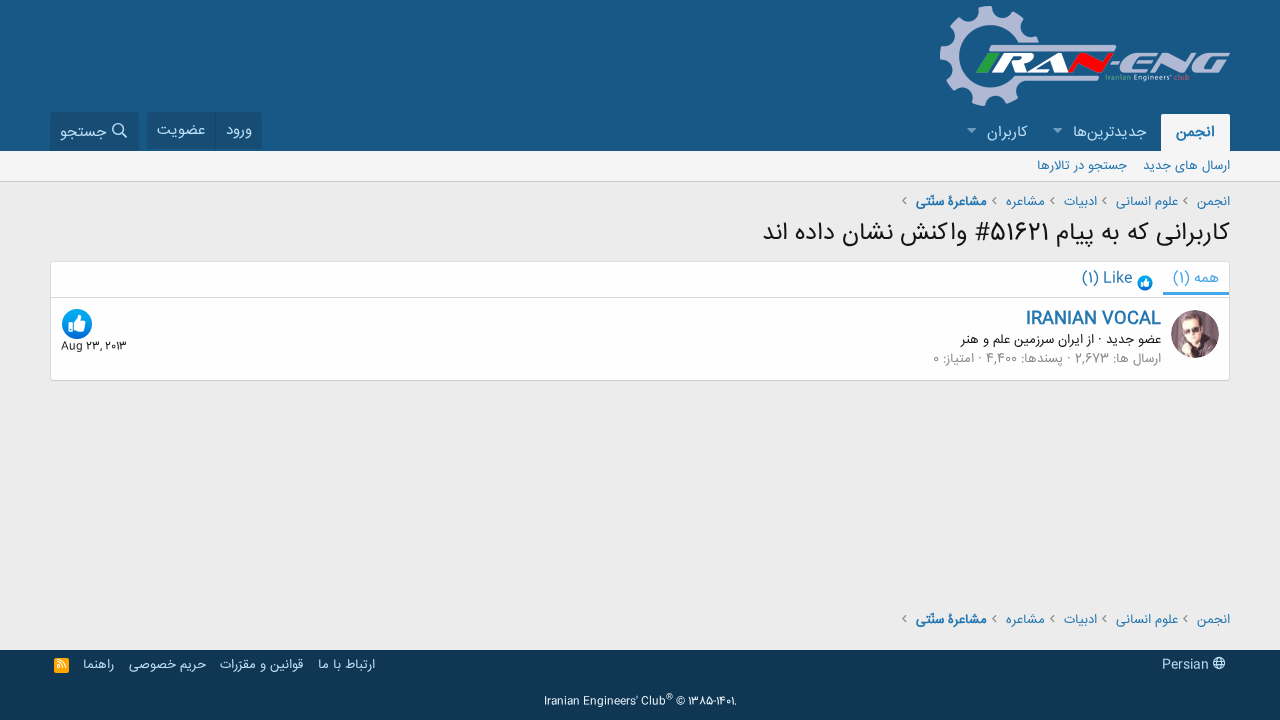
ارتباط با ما (346, 665)
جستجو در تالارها (1082, 166)
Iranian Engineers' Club (640, 702)
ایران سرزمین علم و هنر (1022, 340)
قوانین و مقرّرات (261, 665)
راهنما (98, 665)
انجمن (1195, 132)
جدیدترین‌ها (1109, 132)
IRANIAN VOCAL (1093, 319)
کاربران (1007, 132)
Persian (1187, 665)
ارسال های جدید (1186, 166)
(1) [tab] (1196, 278)
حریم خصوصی (167, 665)
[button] (1057, 132)
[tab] (1117, 279)
